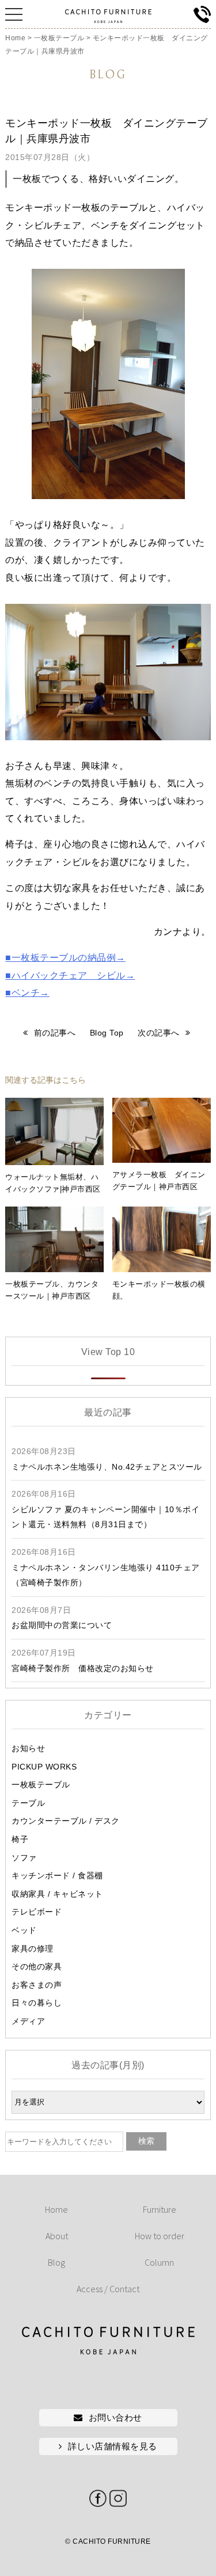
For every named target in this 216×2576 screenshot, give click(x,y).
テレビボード (37, 1912)
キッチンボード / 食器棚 (57, 1875)
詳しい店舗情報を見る (113, 2446)
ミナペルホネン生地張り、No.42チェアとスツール (107, 1467)
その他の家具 (37, 1966)
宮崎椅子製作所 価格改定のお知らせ (83, 1668)
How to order (160, 2236)
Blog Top (107, 1033)
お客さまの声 (37, 1985)
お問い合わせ (115, 2417)
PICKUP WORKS (44, 1767)
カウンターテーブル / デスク (66, 1821)
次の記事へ (159, 1033)
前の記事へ (55, 1033)
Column (159, 2262)
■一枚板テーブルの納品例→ (65, 958)
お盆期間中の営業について (62, 1625)
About (57, 2236)
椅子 (20, 1839)
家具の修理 (33, 1949)
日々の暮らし (37, 2003)
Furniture (160, 2209)
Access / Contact (108, 2289)
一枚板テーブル (41, 1784)
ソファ (24, 1858)
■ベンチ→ (27, 993)
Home (56, 2209)
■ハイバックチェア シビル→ (70, 975)
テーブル (28, 1803)
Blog (56, 2262)
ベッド (24, 1930)
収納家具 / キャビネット (57, 1894)
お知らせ (28, 1748)
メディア (28, 2021)
